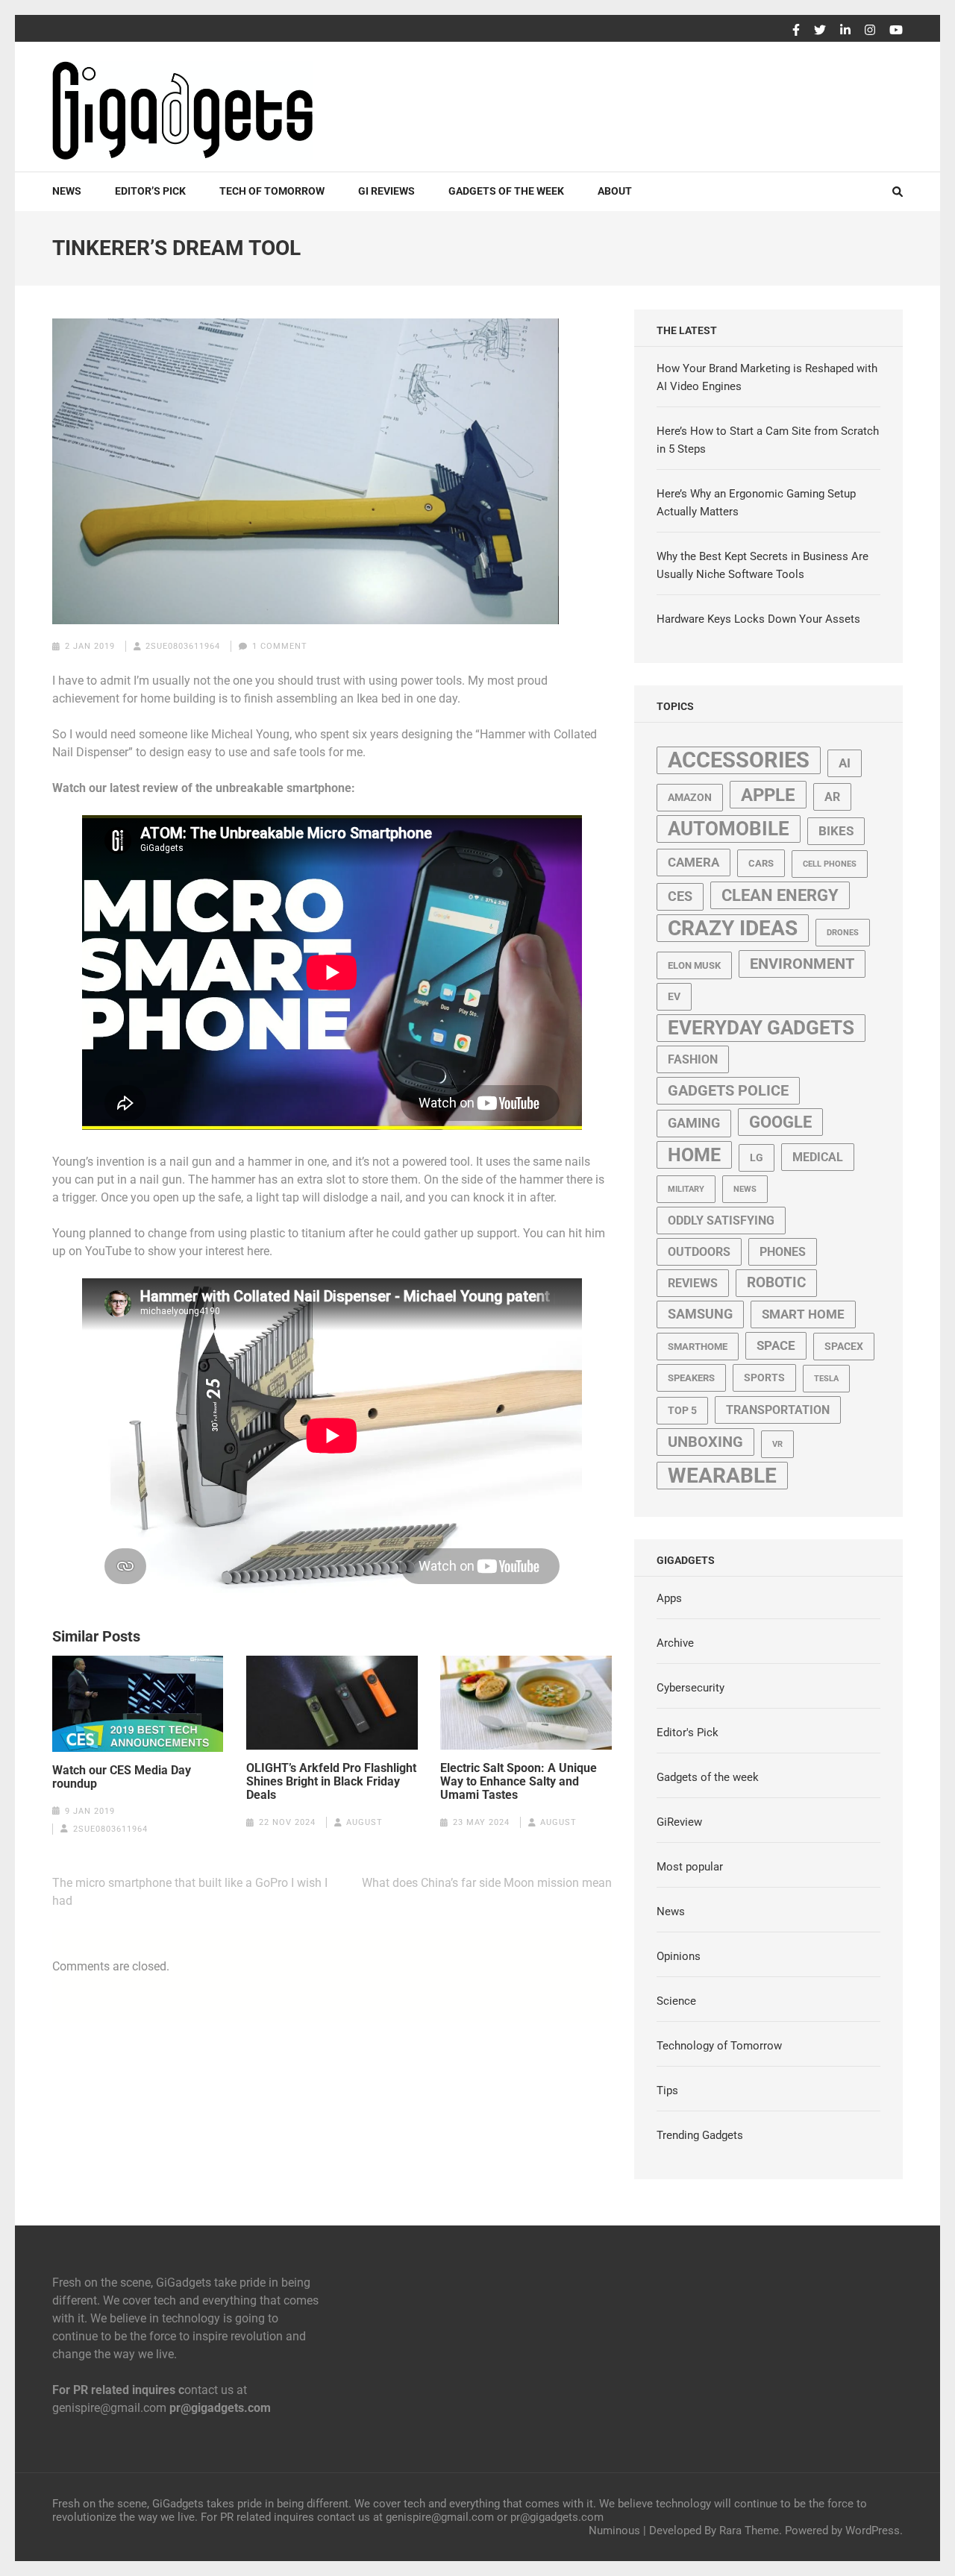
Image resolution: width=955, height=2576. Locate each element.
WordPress (873, 2531)
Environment (802, 964)
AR (832, 797)
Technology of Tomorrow (719, 2046)
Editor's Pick (688, 1732)
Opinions (679, 1956)
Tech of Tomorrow (272, 191)
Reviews (693, 1283)
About (615, 191)
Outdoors (699, 1252)
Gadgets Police (728, 1091)
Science (676, 2001)
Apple (768, 795)
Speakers (691, 1378)
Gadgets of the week (506, 191)
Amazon (690, 797)
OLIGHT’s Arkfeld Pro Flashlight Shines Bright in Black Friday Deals (331, 1782)
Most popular (690, 1867)
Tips (667, 2090)
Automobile (729, 829)
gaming (694, 1123)
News (67, 191)
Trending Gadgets (700, 2135)
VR (777, 1444)
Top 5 (682, 1410)
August (364, 1822)
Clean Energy (780, 895)
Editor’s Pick (150, 191)
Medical (818, 1157)
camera (693, 862)
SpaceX (844, 1346)
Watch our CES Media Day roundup (122, 1777)
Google (780, 1122)
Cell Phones (830, 864)
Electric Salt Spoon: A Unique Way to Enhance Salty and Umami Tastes (519, 1782)
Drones (843, 933)
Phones (783, 1252)
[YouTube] (896, 31)
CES (680, 896)
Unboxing (705, 1442)
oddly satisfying (721, 1221)
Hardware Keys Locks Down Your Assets (758, 619)
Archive (675, 1643)
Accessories (739, 760)
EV (674, 996)
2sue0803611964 (183, 646)
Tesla (826, 1379)
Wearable (722, 1476)
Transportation (778, 1410)
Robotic (776, 1283)
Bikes (836, 831)
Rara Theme (749, 2531)
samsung (700, 1314)
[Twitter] (820, 31)
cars (761, 863)
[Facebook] (796, 31)
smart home (803, 1314)
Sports (764, 1377)
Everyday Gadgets (761, 1028)
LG (757, 1157)
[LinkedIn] (845, 31)
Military (686, 1189)
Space (776, 1345)
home (694, 1155)
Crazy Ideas (733, 928)
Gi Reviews (386, 191)
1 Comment (280, 646)
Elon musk (694, 965)
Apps (669, 1598)
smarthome (698, 1347)
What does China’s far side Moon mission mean (487, 1883)
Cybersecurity (691, 1688)
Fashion (693, 1059)
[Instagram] (870, 31)
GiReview (679, 1822)
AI (845, 763)
